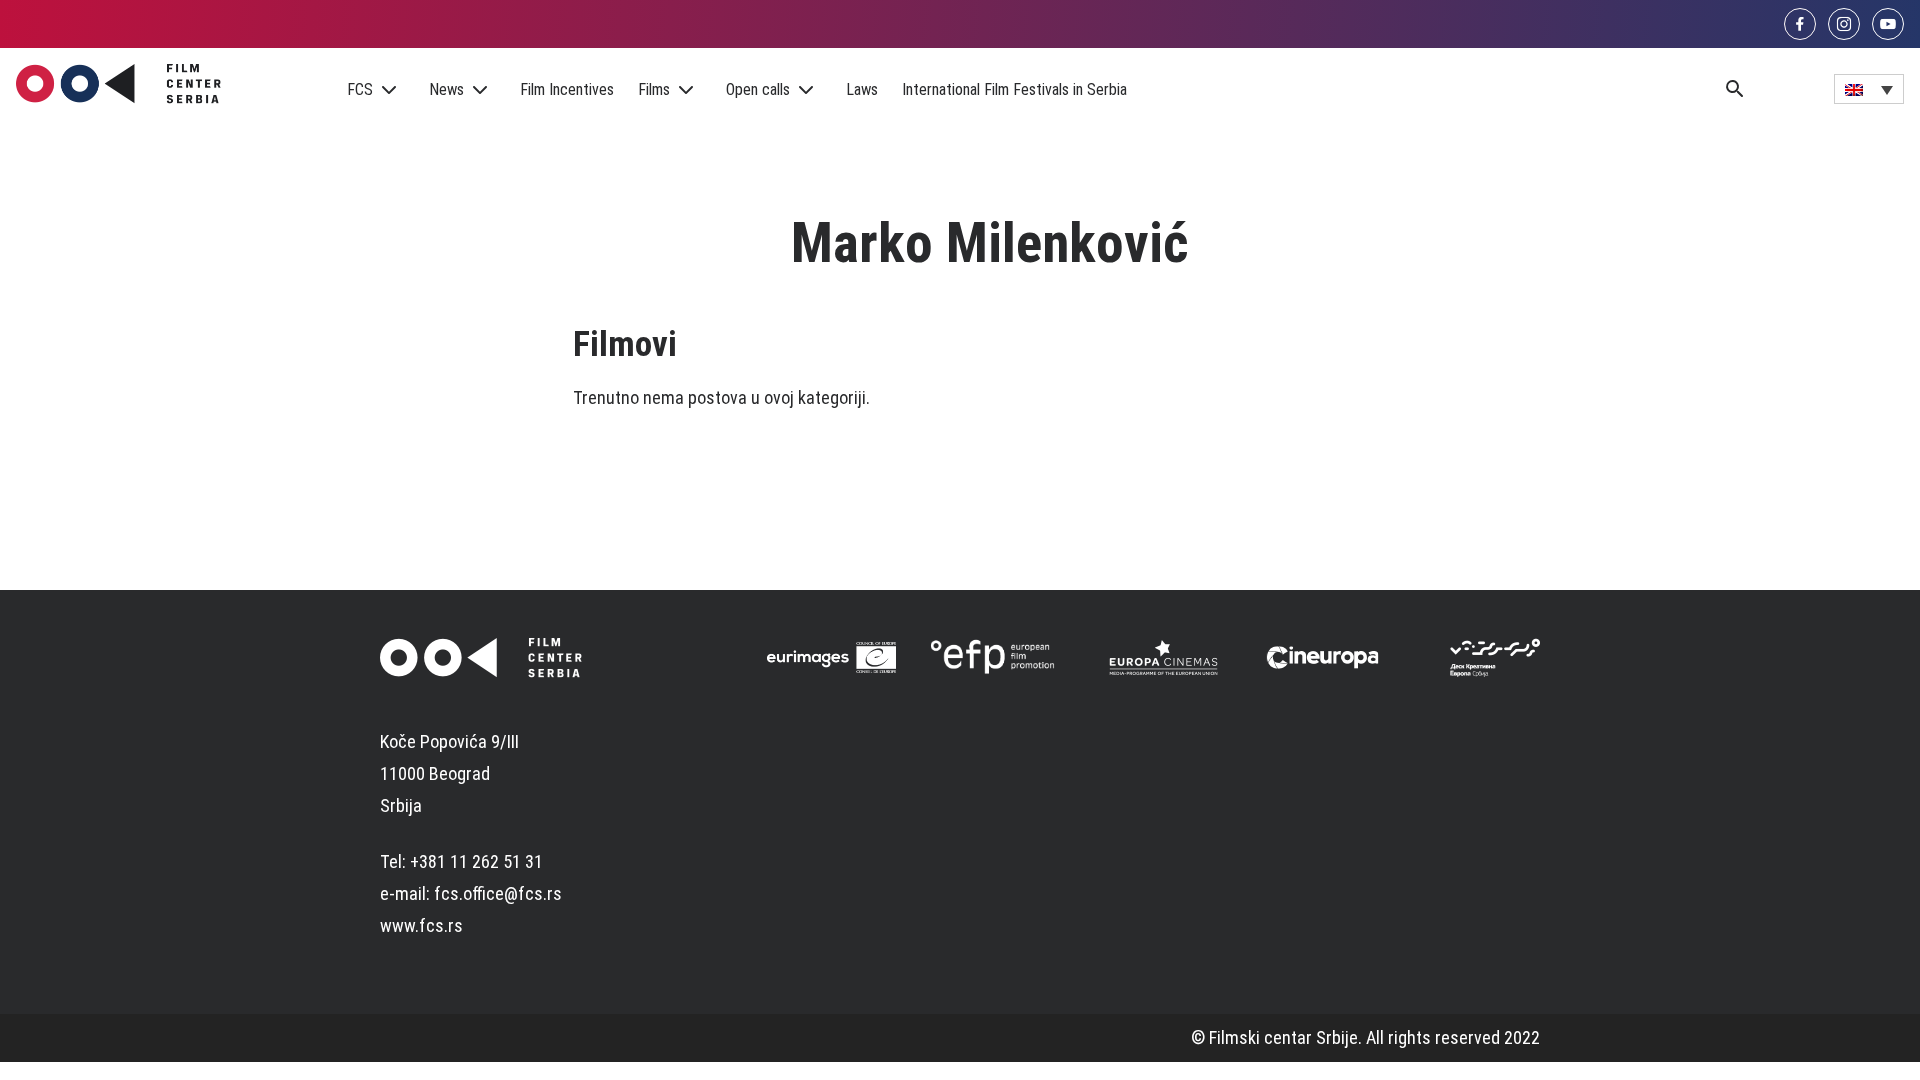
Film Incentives (567, 89)
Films (654, 89)
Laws (862, 89)
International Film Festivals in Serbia (1014, 89)
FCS (360, 89)
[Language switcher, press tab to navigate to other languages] (1869, 89)
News (446, 89)
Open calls (758, 89)
